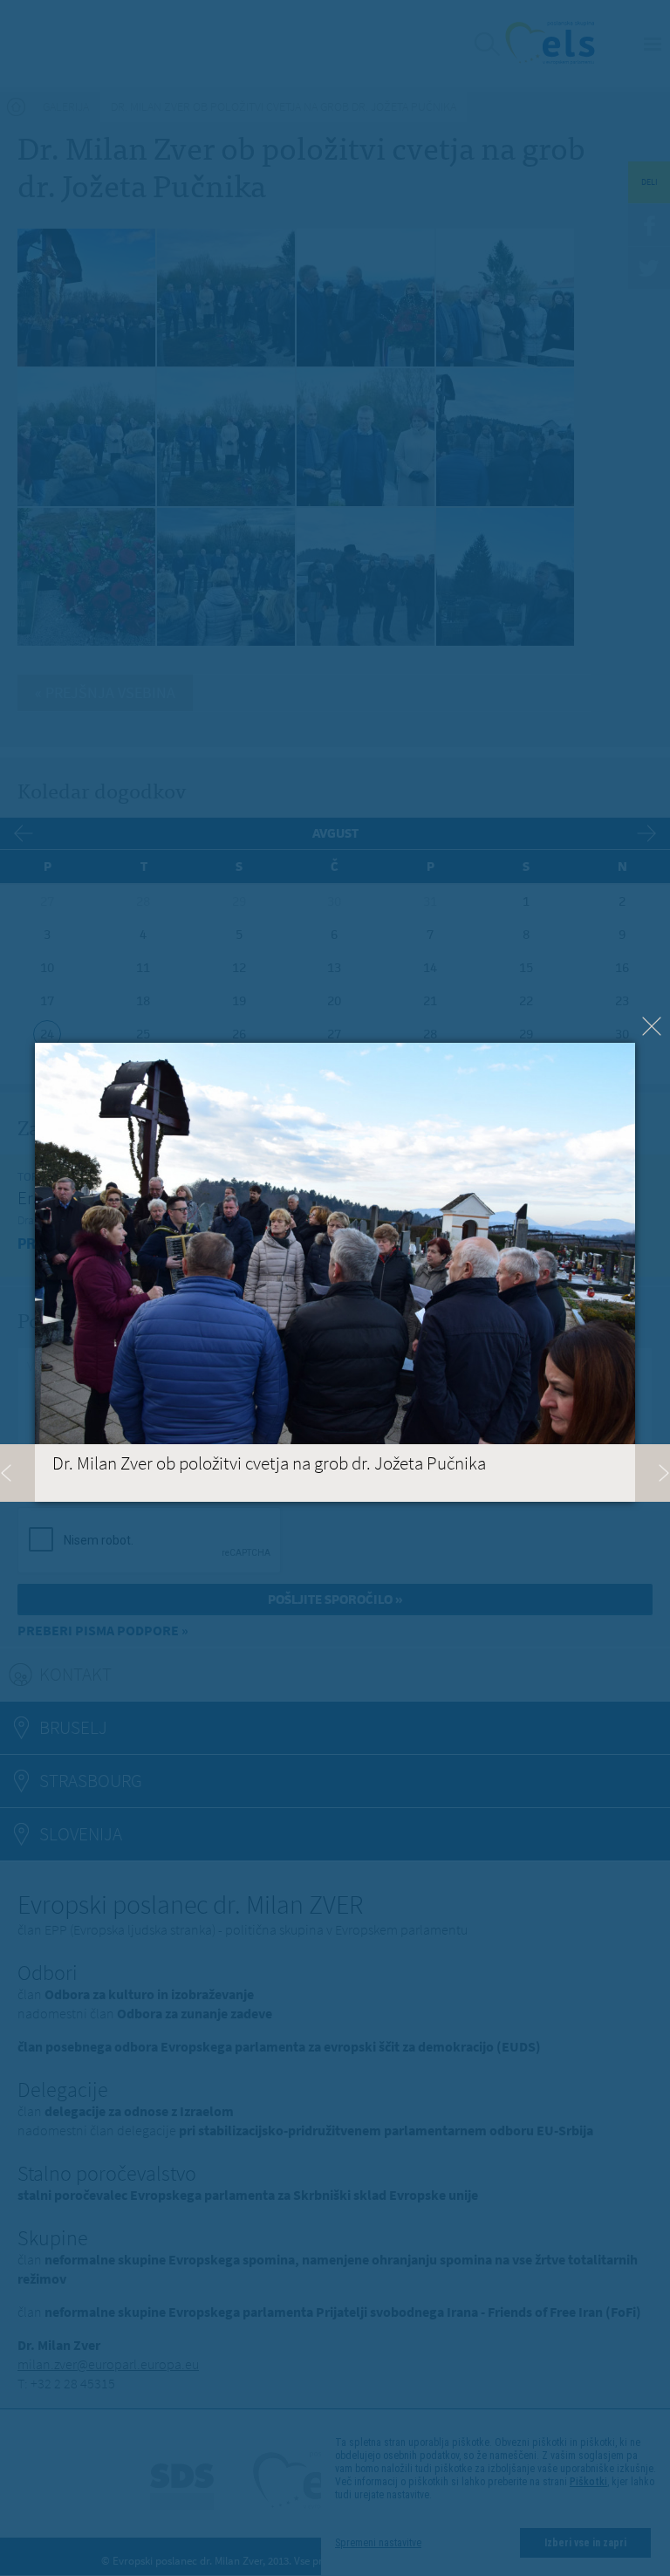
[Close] (652, 1026)
